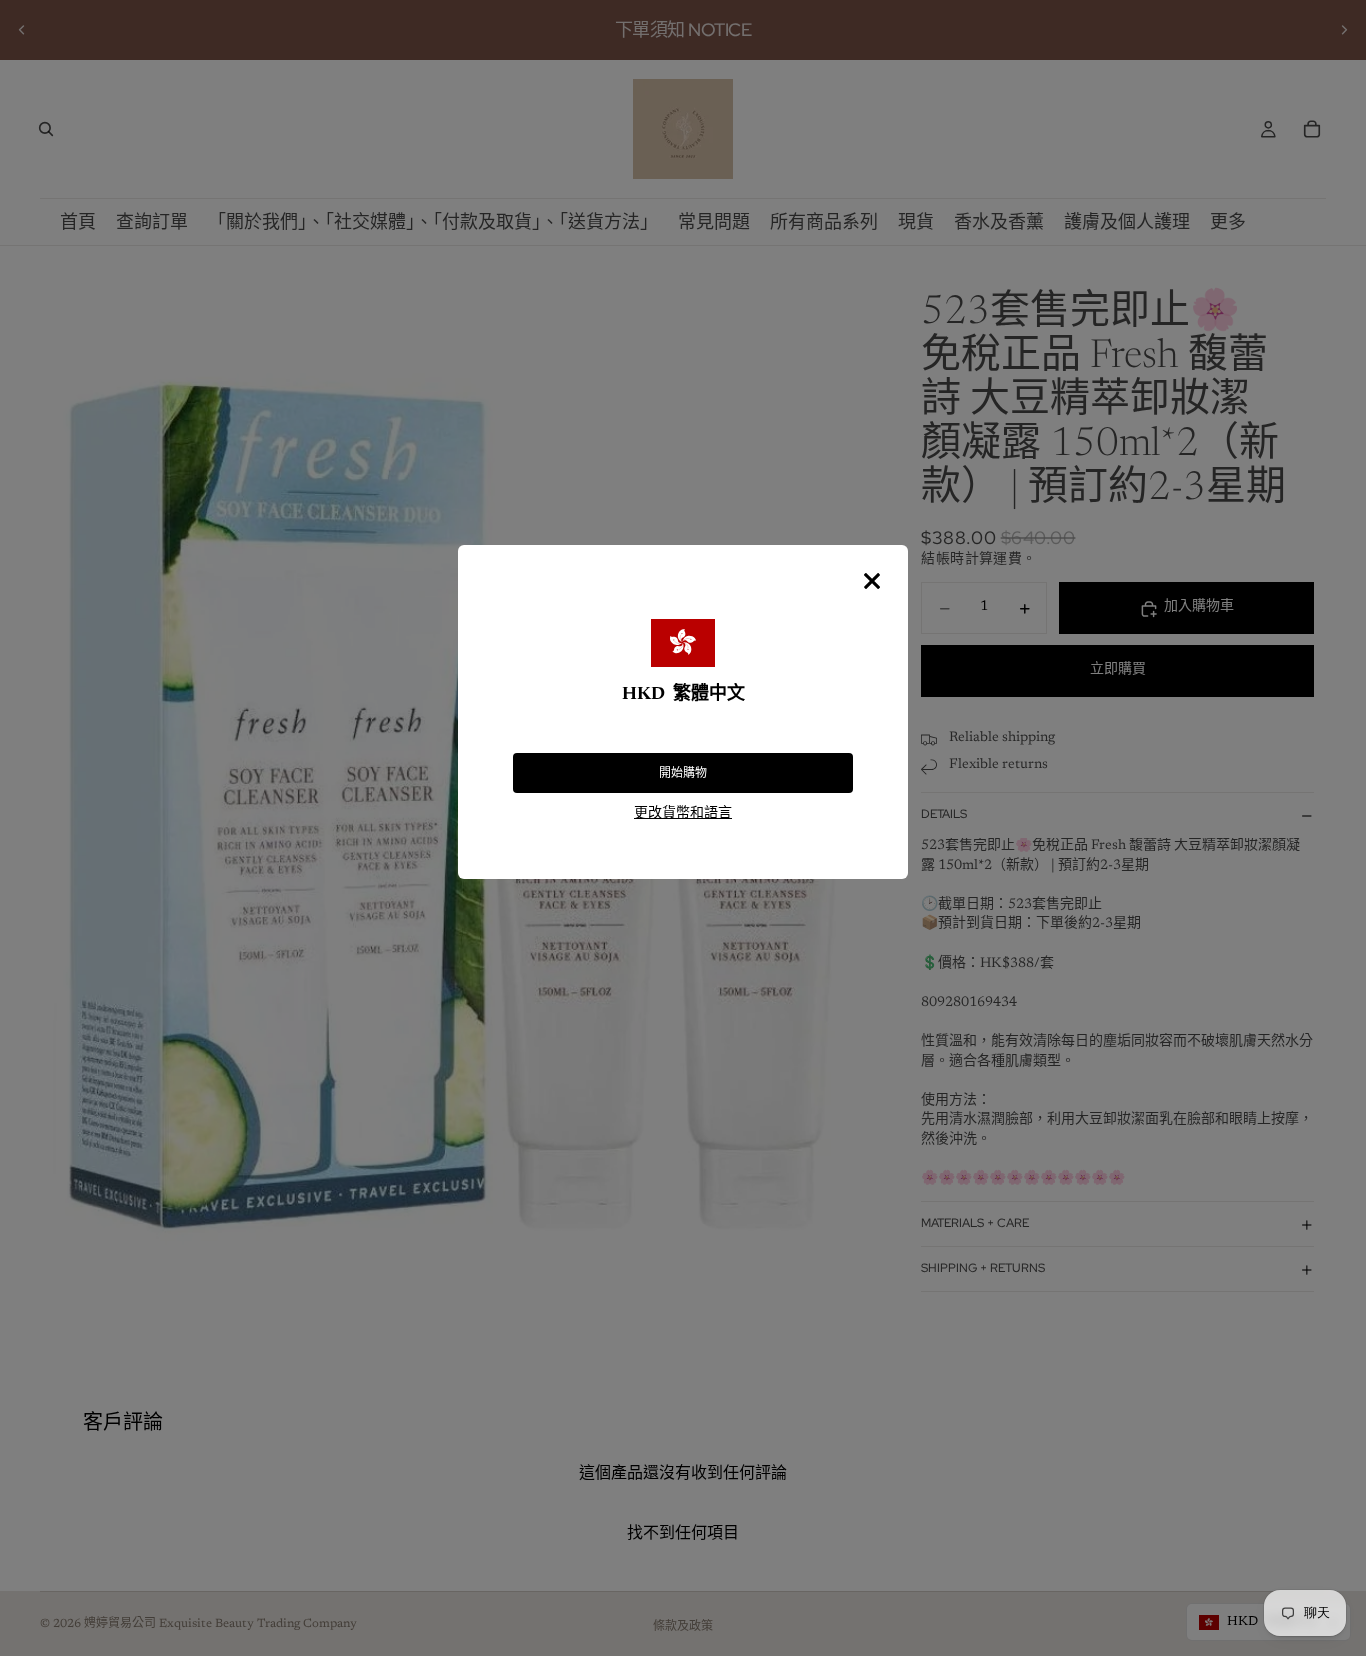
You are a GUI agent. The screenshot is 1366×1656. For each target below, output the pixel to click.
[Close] (872, 581)
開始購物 (683, 773)
